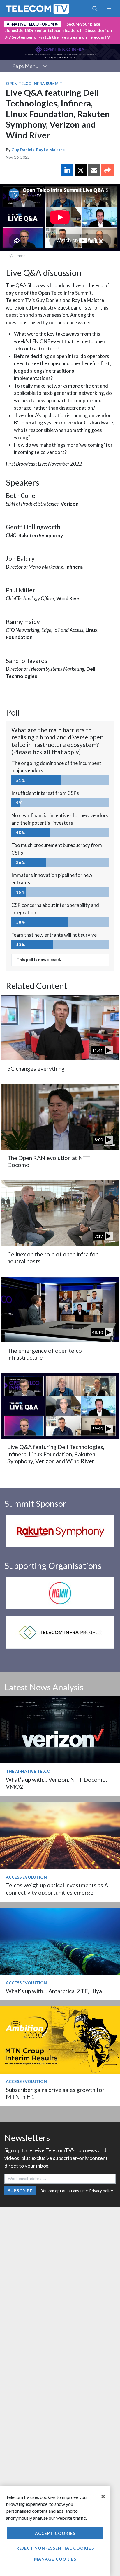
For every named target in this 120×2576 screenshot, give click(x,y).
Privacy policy (101, 2191)
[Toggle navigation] (109, 9)
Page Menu (25, 66)
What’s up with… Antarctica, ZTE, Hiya (54, 1991)
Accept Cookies (55, 2533)
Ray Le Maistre (50, 150)
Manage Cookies (55, 2559)
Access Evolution (26, 1877)
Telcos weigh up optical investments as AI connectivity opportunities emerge (58, 1889)
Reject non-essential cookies (55, 2548)
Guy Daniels (23, 150)
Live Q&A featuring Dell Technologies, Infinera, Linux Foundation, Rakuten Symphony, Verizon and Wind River (56, 1454)
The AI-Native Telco (28, 1771)
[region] (55, 2531)
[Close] (103, 2497)
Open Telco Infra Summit (34, 83)
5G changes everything (36, 1069)
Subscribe (20, 2191)
